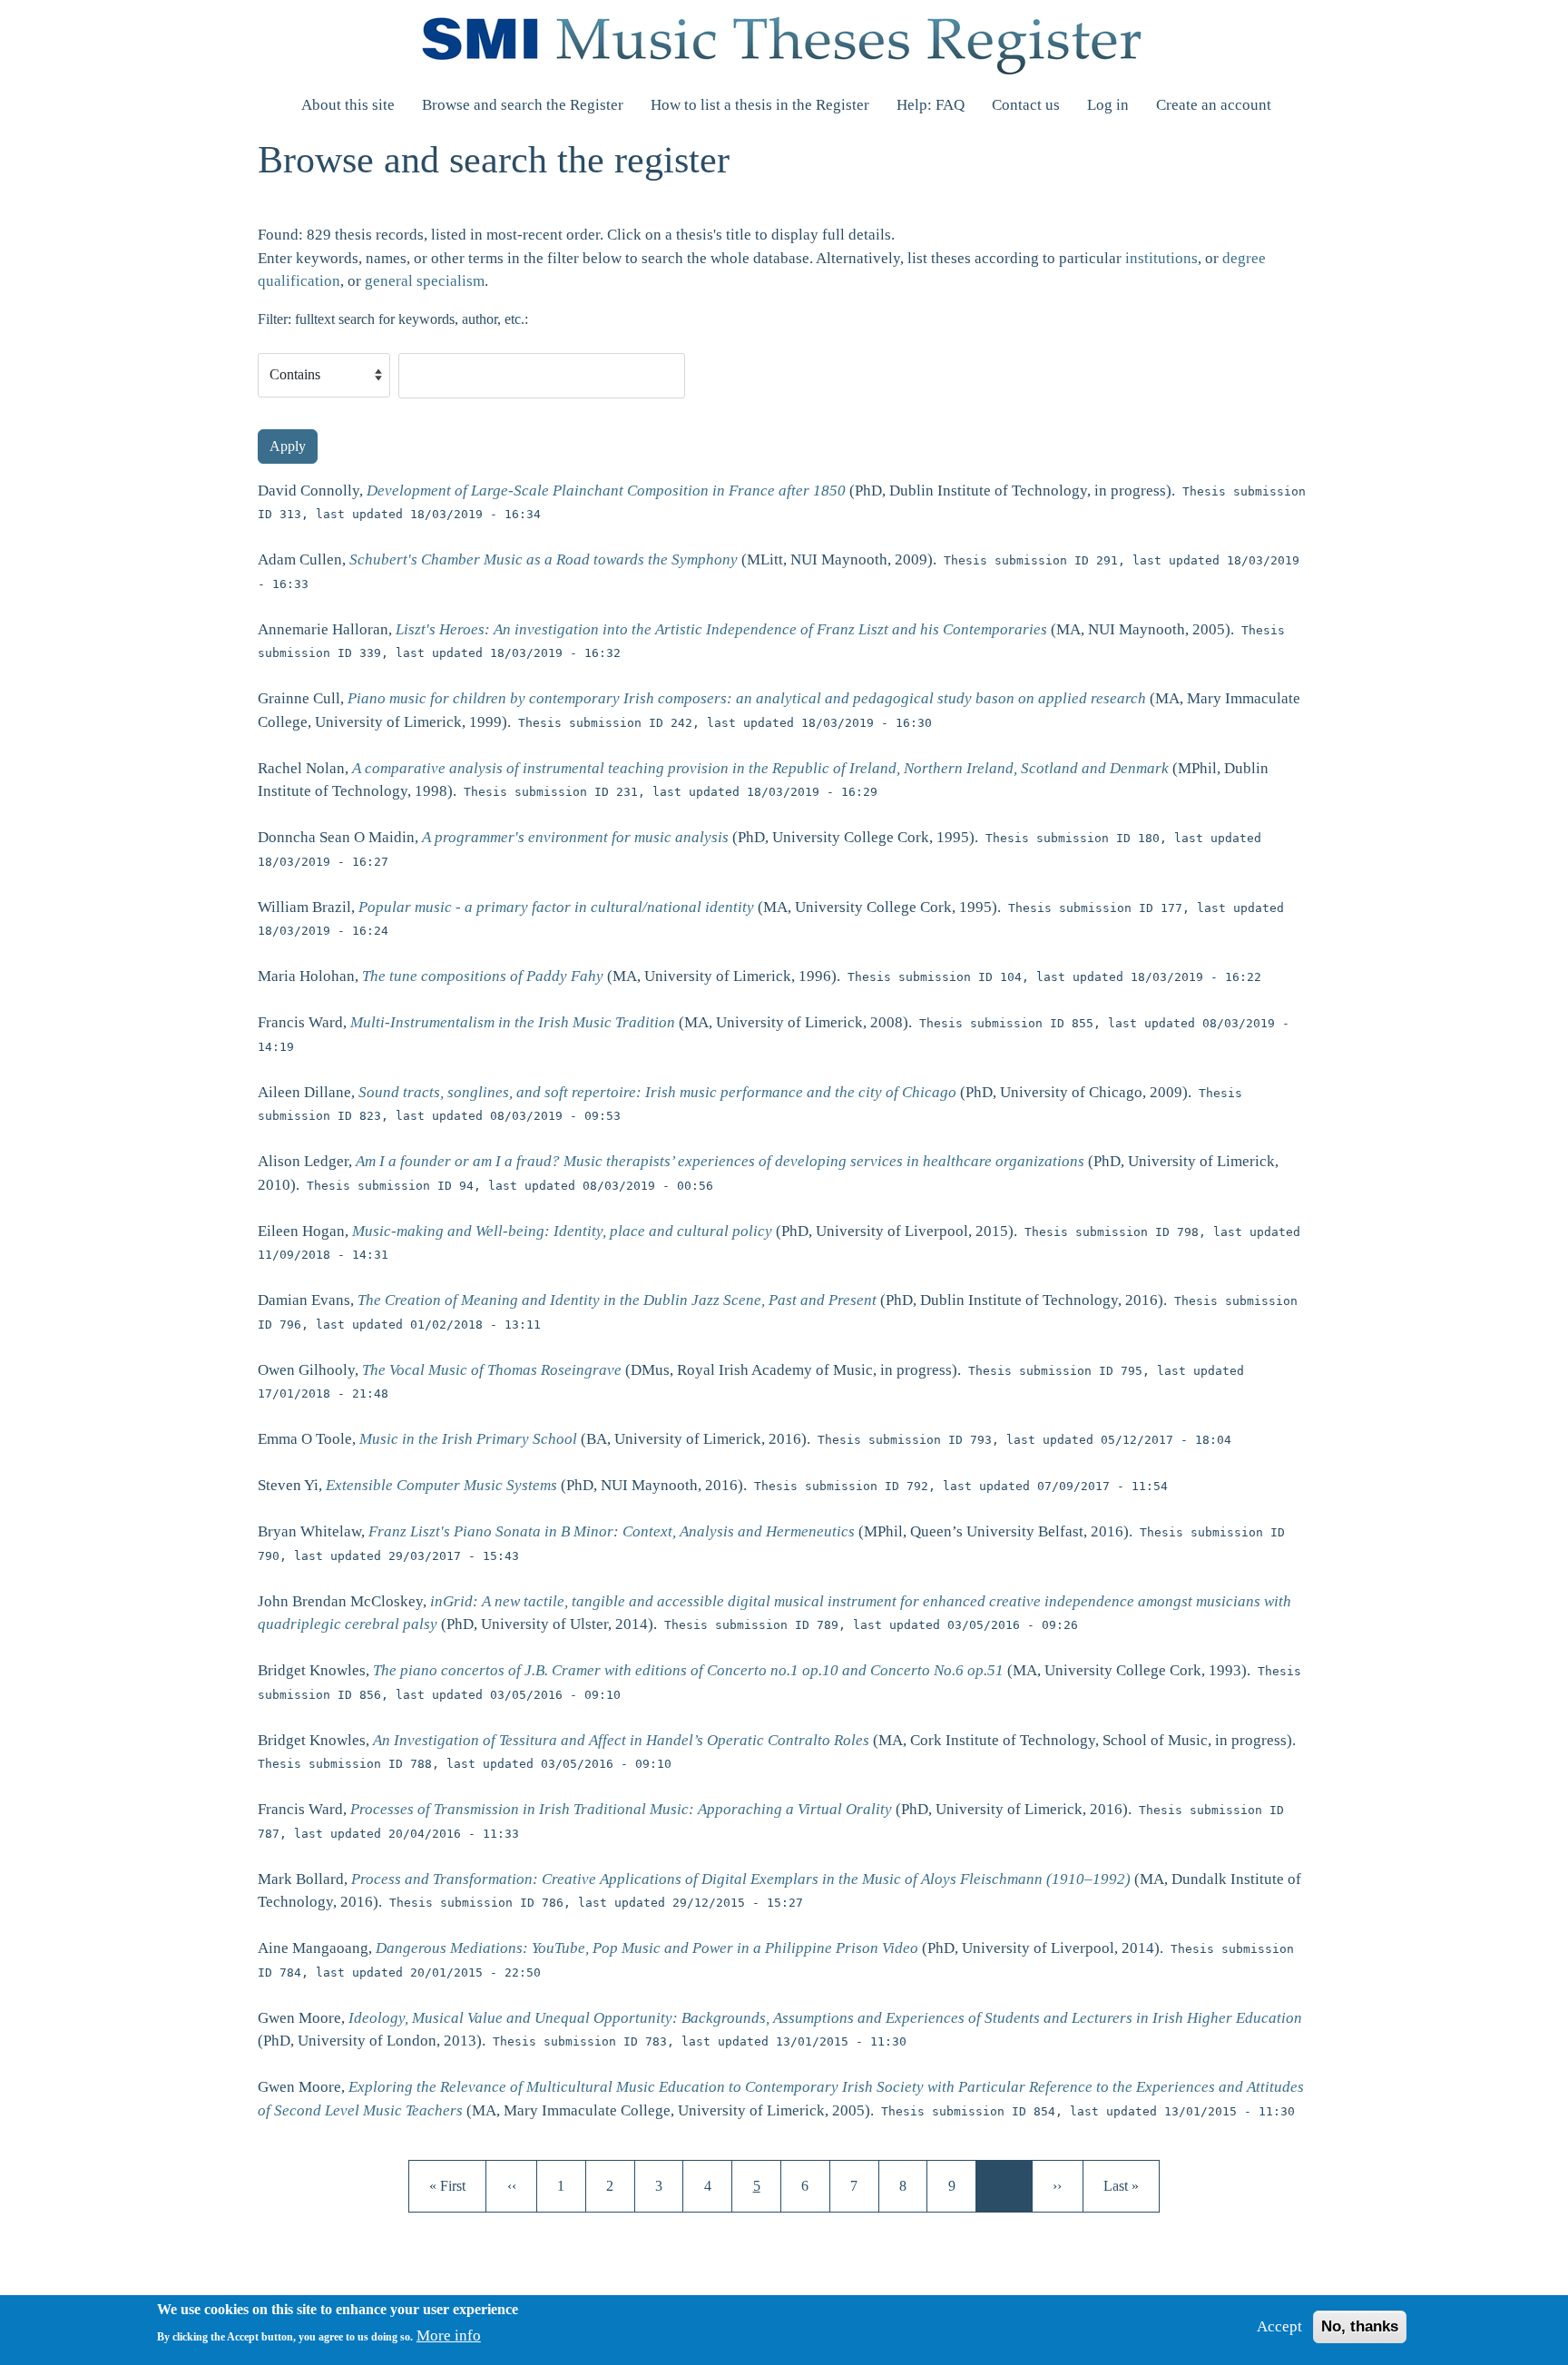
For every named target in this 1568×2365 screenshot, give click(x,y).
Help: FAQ (931, 105)
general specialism (425, 281)
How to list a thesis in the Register (760, 105)
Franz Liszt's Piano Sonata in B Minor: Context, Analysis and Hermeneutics (612, 1531)
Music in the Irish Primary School (468, 1439)
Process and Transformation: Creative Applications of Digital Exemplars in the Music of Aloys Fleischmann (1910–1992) (741, 1879)
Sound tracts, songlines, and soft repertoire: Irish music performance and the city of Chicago (657, 1092)
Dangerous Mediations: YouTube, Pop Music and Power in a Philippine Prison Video (647, 1948)
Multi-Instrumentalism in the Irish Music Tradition (513, 1022)
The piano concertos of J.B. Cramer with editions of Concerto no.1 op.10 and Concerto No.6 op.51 (688, 1670)
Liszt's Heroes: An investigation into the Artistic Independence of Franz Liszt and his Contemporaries (721, 629)
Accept (1279, 2326)
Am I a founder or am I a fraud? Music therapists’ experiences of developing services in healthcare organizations (720, 1161)
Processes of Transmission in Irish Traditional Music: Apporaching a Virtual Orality (621, 1809)
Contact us (1026, 105)
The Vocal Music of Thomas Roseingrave (492, 1370)
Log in (1108, 105)
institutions (1161, 258)
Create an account (1214, 105)
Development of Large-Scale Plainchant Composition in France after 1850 (606, 491)
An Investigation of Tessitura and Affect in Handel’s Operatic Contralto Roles (621, 1740)
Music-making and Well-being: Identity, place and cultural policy (562, 1231)
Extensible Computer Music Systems (441, 1485)
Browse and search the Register (523, 105)
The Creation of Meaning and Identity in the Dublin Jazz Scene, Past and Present (617, 1300)
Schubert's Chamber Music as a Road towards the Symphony (544, 559)
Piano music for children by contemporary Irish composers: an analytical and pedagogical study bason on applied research (747, 698)
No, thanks (1360, 2326)
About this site (348, 105)
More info (449, 2336)
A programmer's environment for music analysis (575, 837)
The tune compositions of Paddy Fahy (483, 976)
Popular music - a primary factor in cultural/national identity (556, 907)
